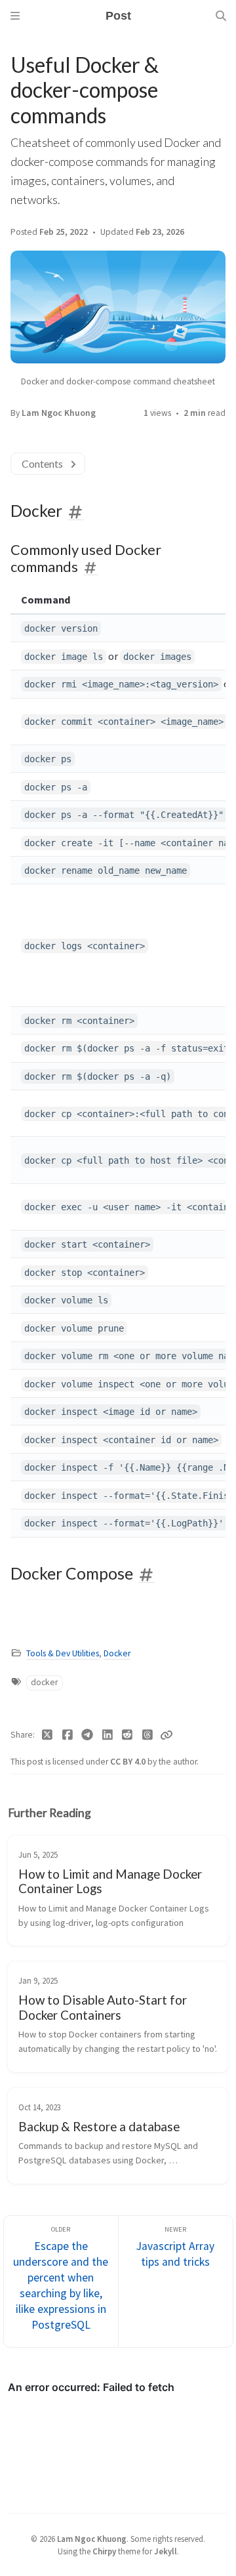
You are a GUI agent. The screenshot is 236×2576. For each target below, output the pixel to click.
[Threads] (148, 1735)
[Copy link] (167, 1735)
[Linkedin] (108, 1735)
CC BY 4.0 (129, 1762)
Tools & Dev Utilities (63, 1653)
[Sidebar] (15, 16)
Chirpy (104, 2551)
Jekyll (166, 2551)
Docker (117, 1653)
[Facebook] (68, 1735)
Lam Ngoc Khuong (59, 413)
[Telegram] (88, 1735)
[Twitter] (48, 1735)
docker (44, 1682)
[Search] (221, 16)
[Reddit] (128, 1735)
